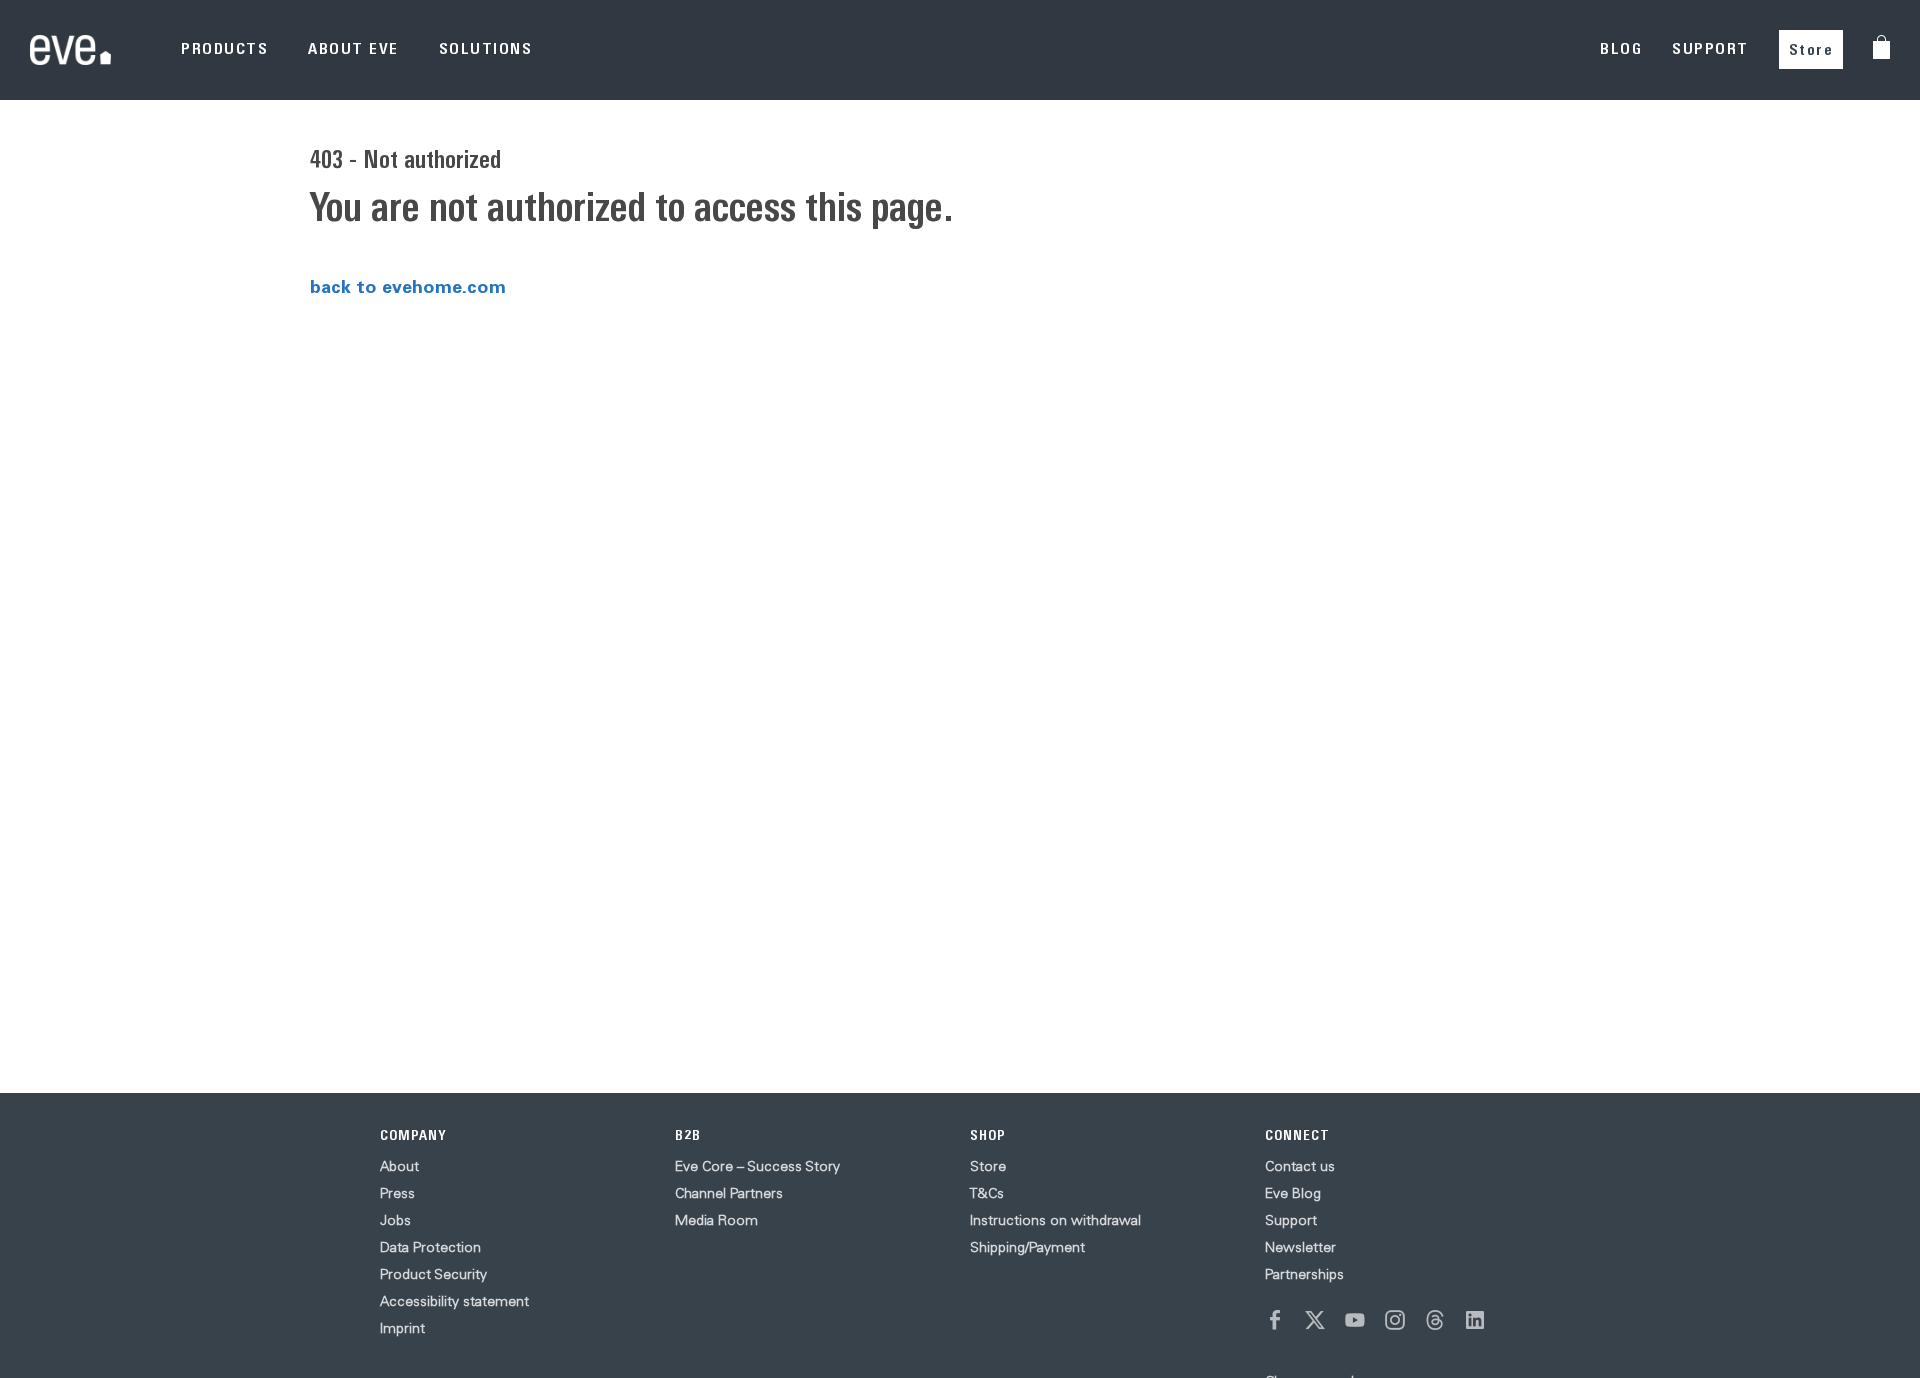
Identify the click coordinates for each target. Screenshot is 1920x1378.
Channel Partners (729, 1193)
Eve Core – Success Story (757, 1166)
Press (397, 1193)
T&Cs (987, 1193)
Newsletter (1300, 1247)
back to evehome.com (408, 286)
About (399, 1166)
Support (1291, 1220)
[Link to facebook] (1275, 1320)
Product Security (433, 1274)
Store (1811, 49)
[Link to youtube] (1355, 1320)
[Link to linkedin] (1475, 1320)
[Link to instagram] (1395, 1320)
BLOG (1621, 48)
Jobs (395, 1220)
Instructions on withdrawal (1055, 1220)
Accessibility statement (454, 1301)
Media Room (716, 1220)
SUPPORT (1710, 48)
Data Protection (430, 1247)
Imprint (402, 1328)
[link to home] (70, 49)
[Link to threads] (1435, 1320)
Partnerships (1304, 1274)
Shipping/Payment (1027, 1247)
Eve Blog (1293, 1193)
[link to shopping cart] (1881, 47)
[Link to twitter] (1315, 1320)
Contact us (1300, 1166)
